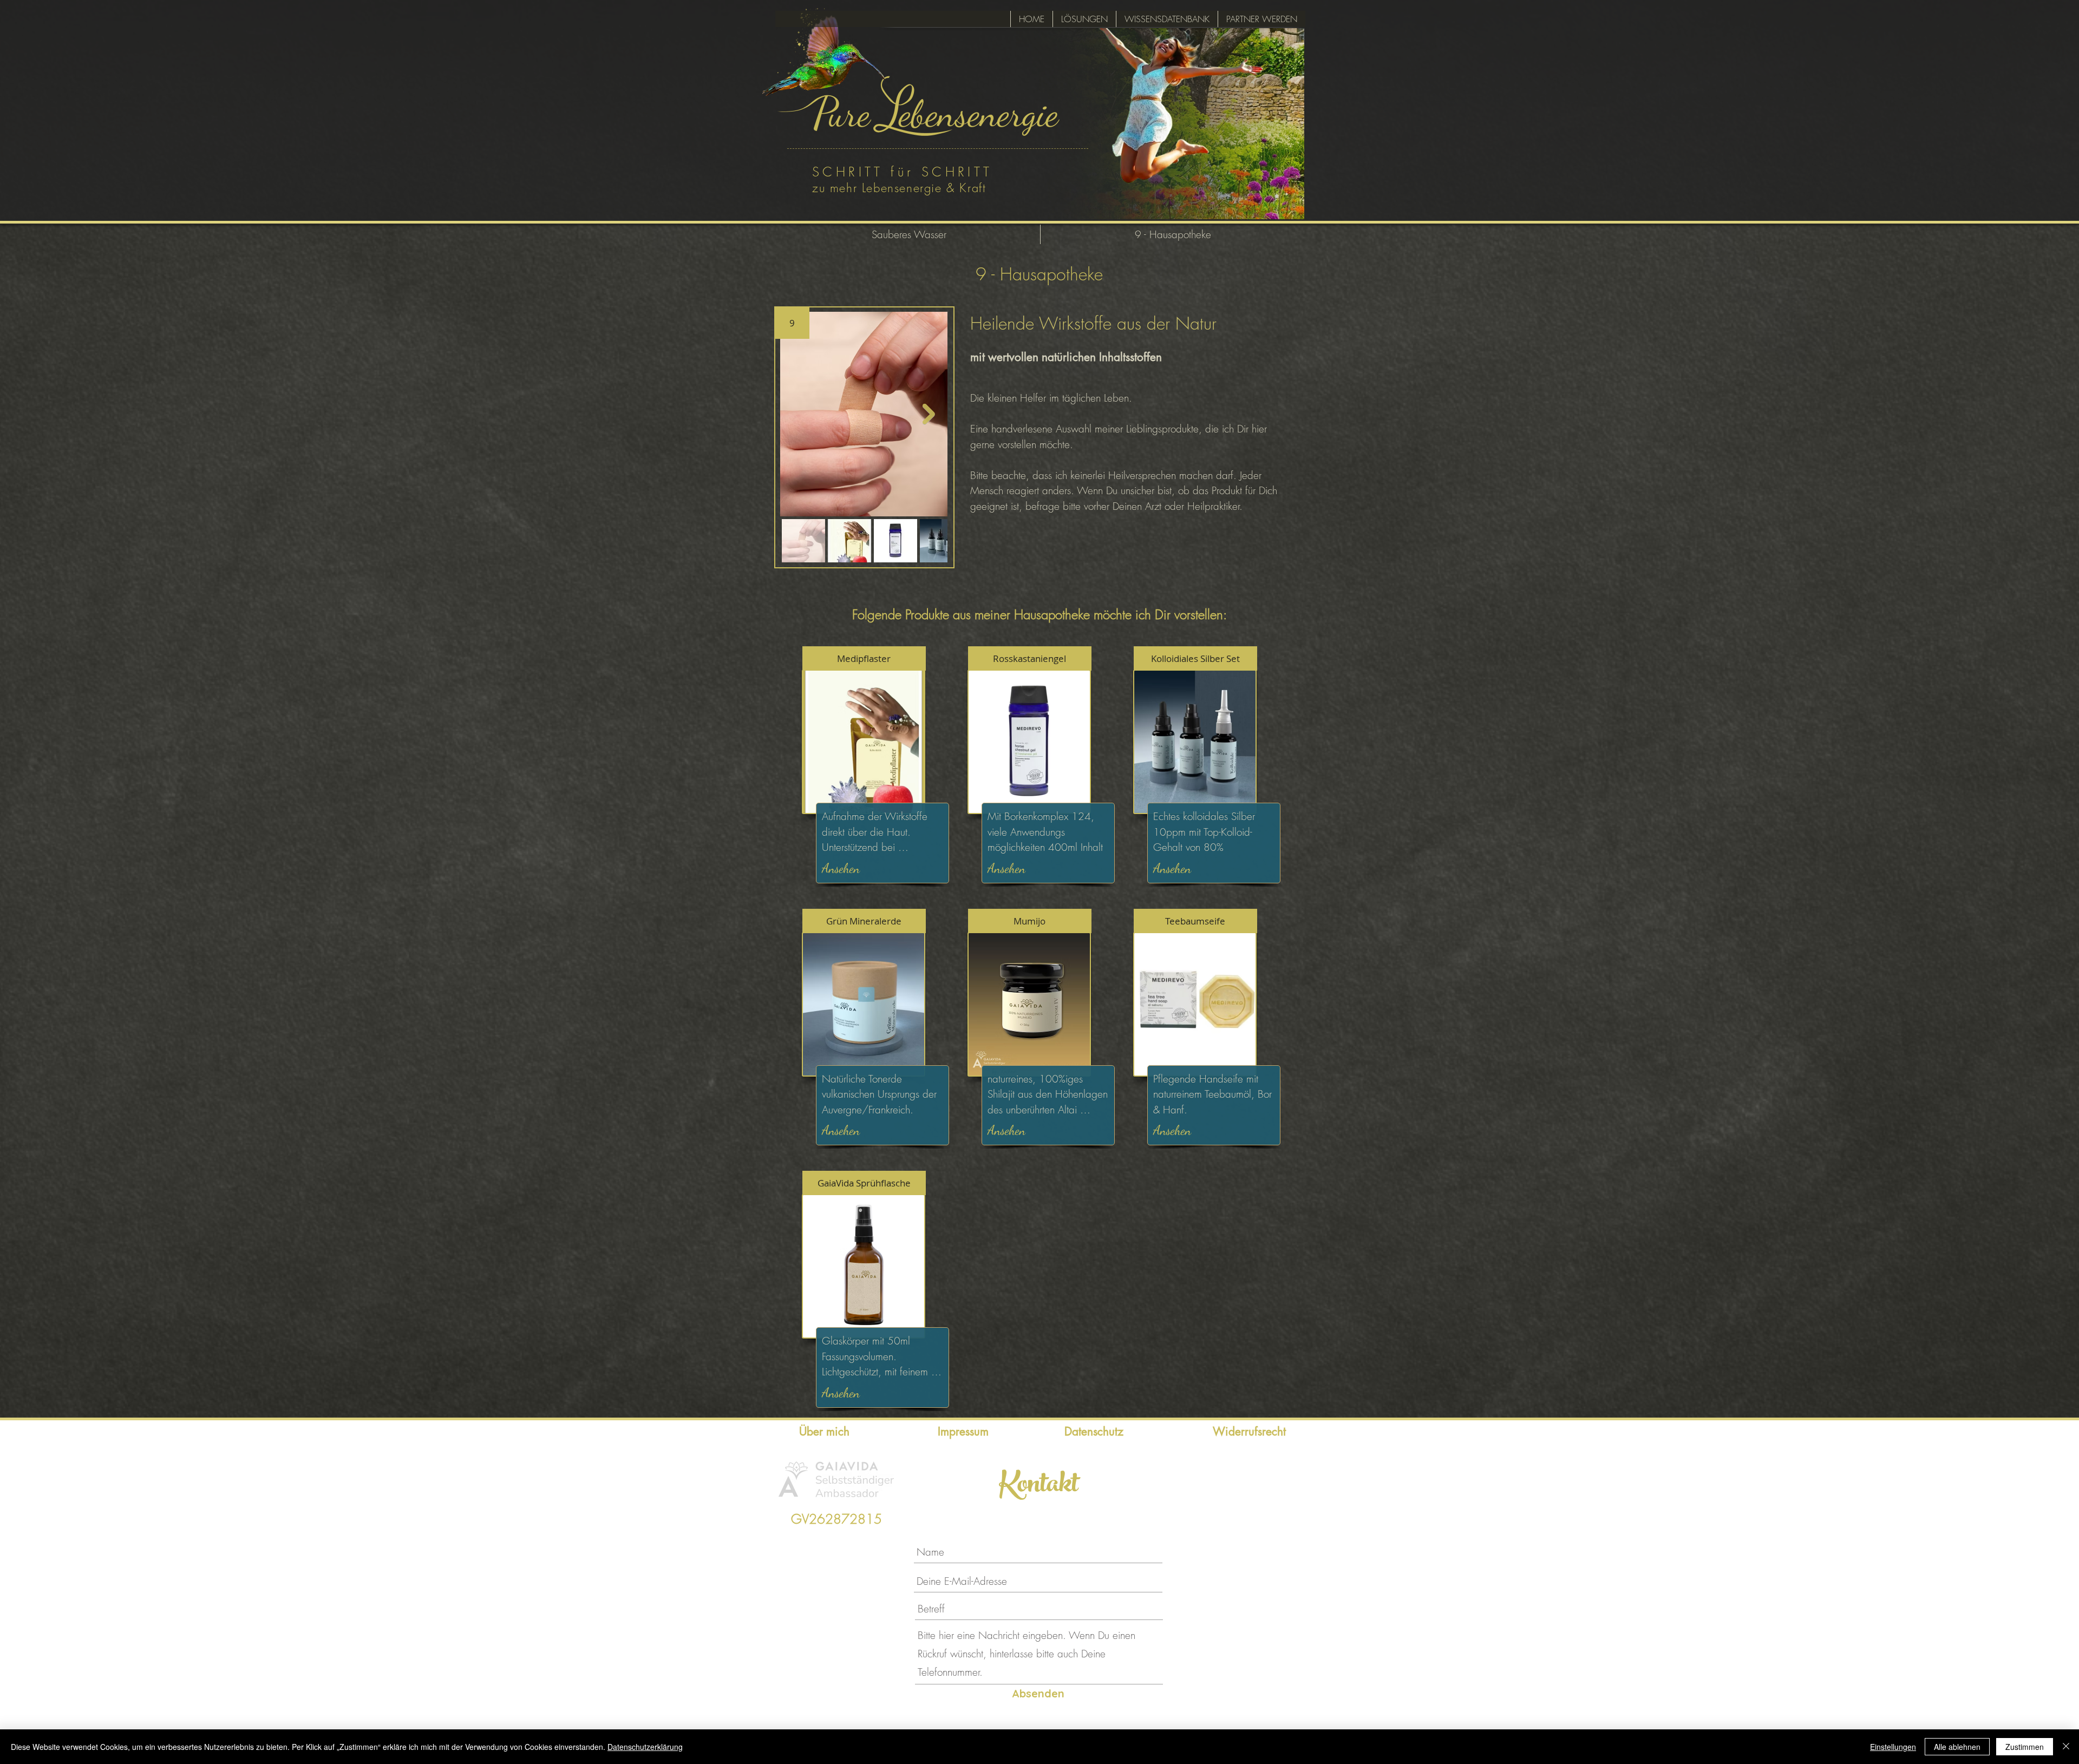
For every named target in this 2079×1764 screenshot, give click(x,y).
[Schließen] (2066, 1747)
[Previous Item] (799, 414)
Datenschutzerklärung (645, 1747)
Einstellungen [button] (1893, 1747)
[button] (792, 323)
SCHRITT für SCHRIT (898, 172)
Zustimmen (2025, 1747)
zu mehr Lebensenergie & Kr (892, 188)
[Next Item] (929, 414)
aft (979, 188)
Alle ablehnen (1957, 1747)
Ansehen (841, 868)
